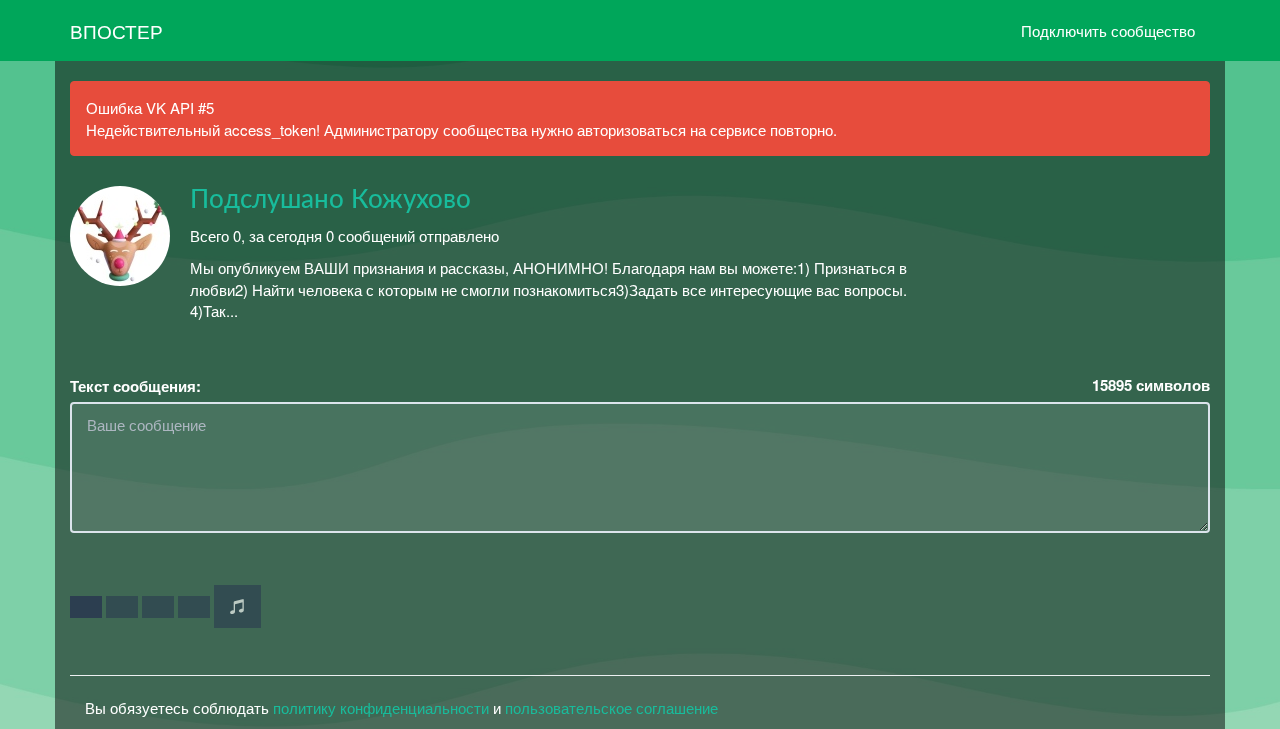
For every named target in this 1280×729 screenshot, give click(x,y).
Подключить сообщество (1108, 30)
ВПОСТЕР (116, 30)
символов (1151, 385)
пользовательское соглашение (611, 707)
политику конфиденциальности (381, 707)
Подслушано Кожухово (330, 200)
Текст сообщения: (135, 386)
